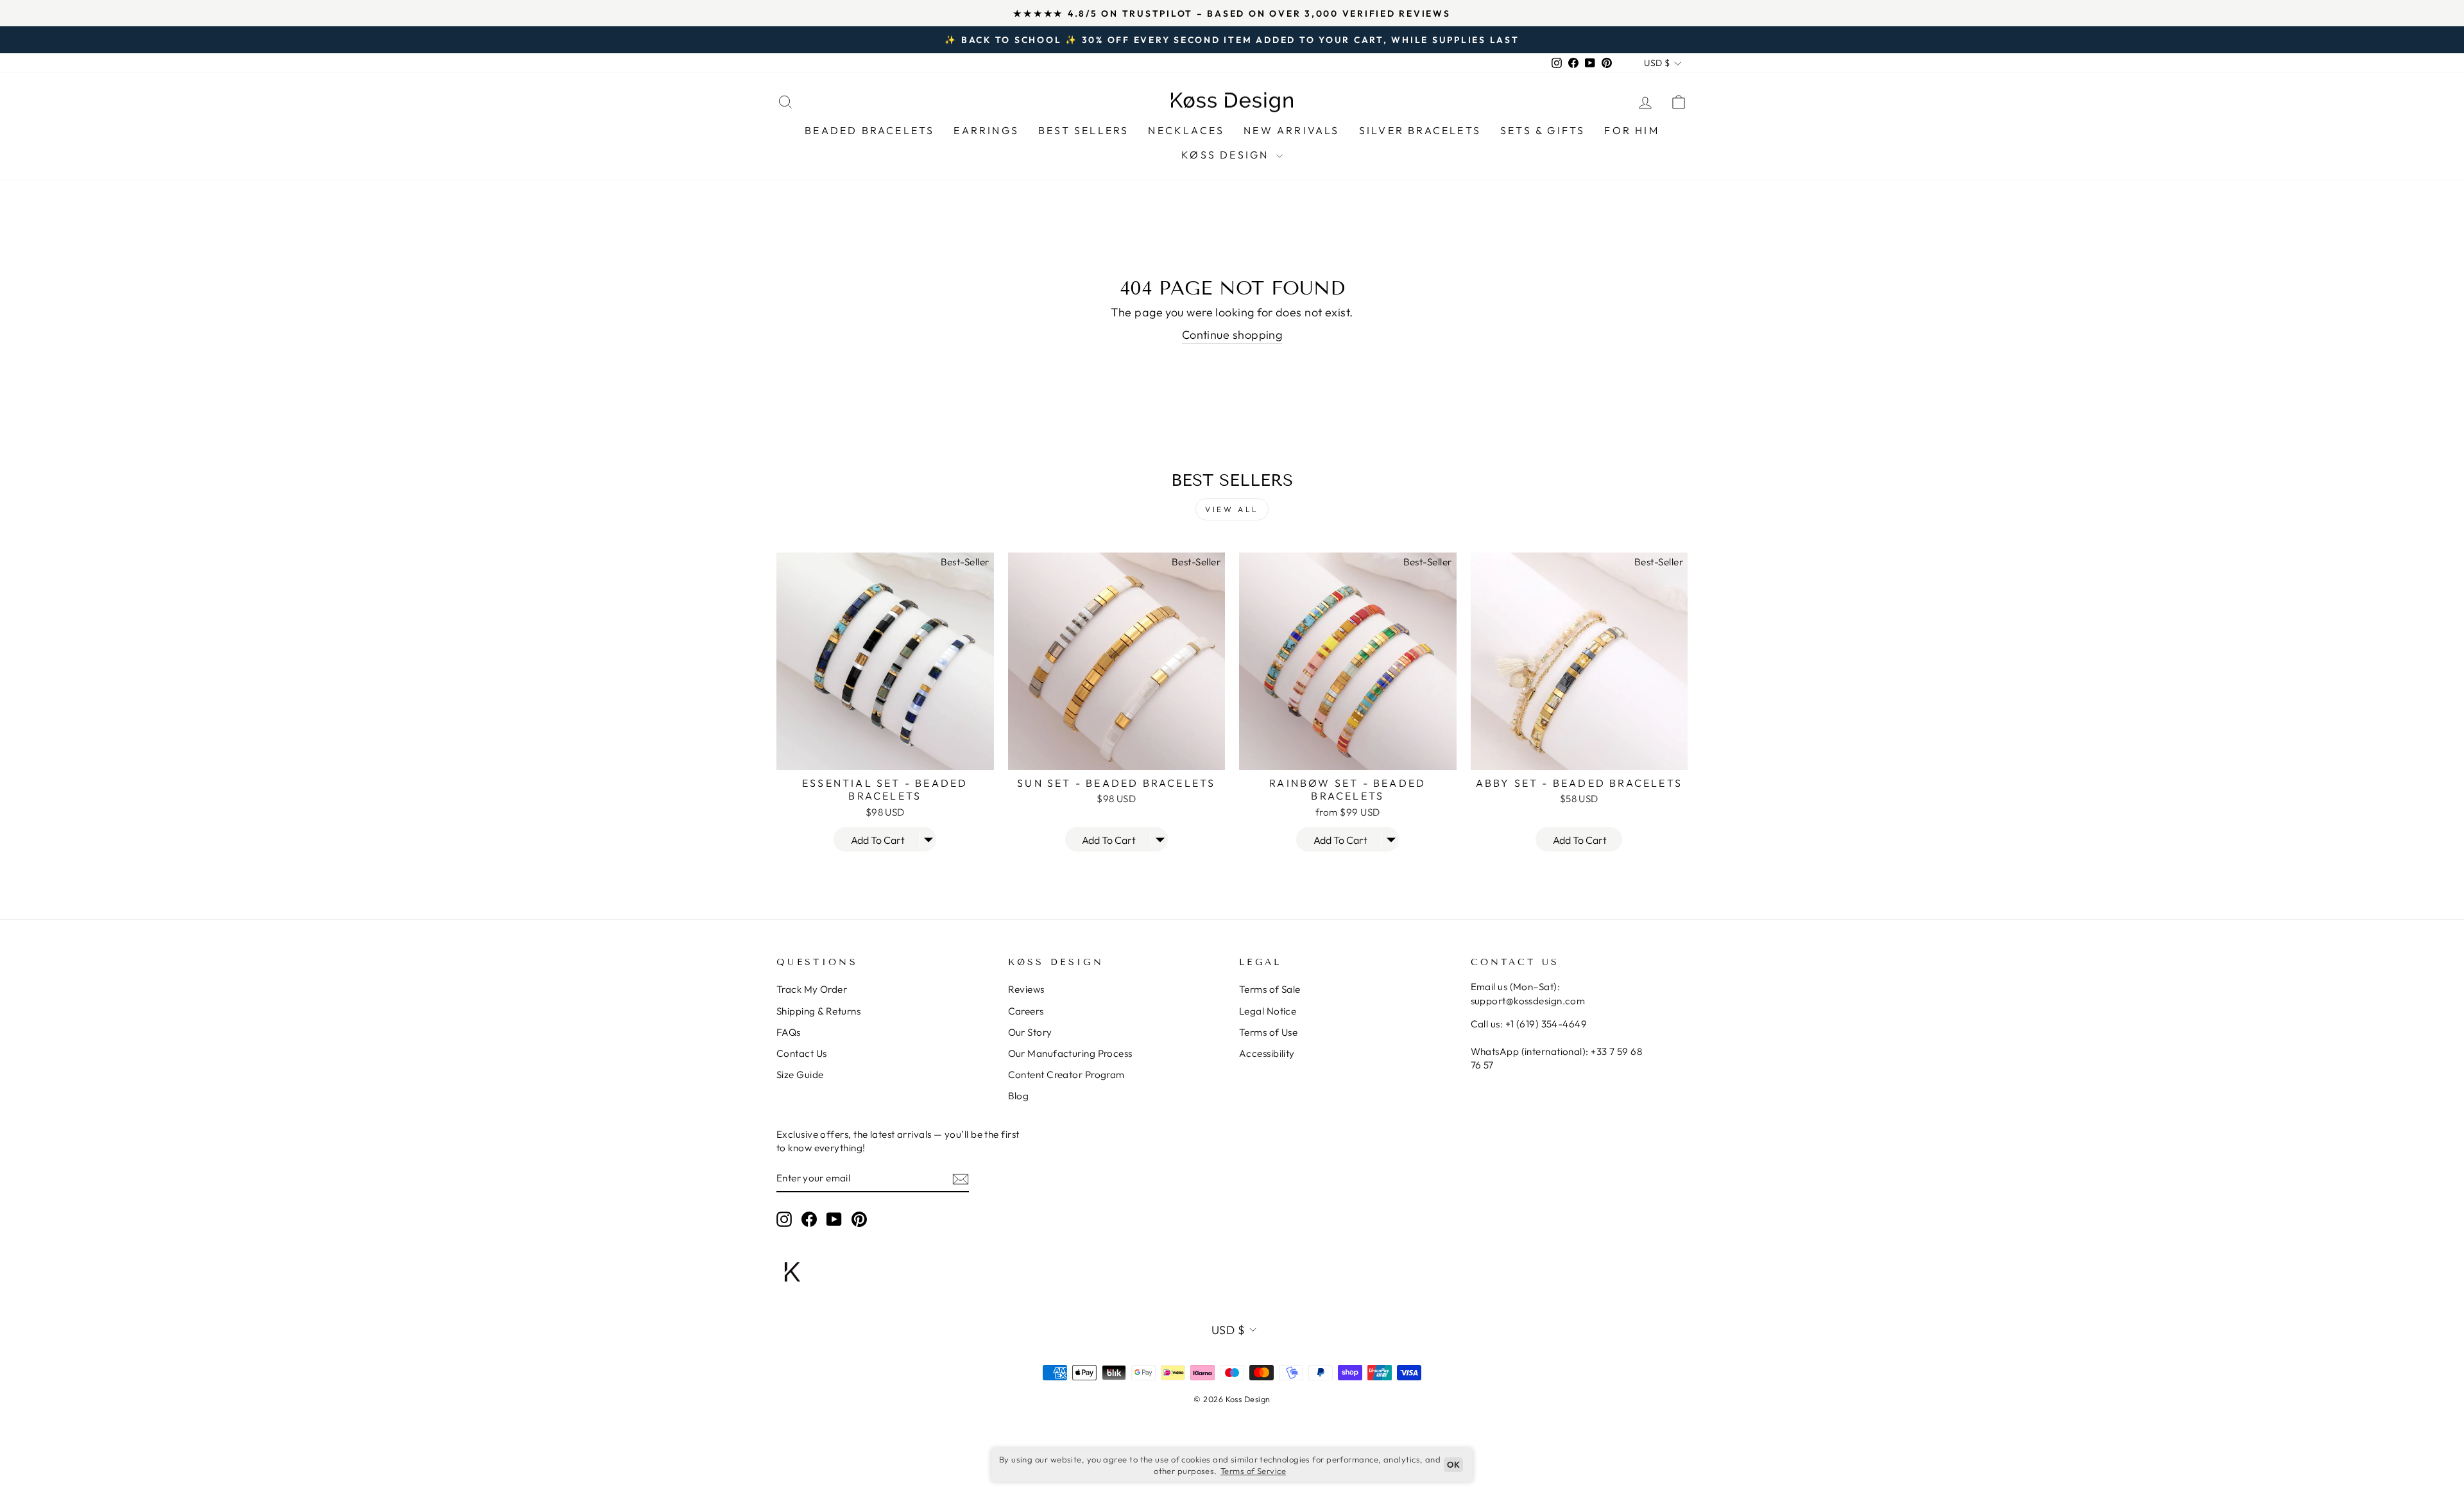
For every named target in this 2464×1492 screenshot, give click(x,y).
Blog (1019, 1096)
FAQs (789, 1032)
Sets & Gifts (1543, 130)
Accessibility (1267, 1053)
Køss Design (1227, 155)
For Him (1631, 130)
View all (1232, 509)
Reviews (1026, 989)
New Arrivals (1291, 130)
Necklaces (1186, 130)
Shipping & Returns (818, 1011)
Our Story (1030, 1032)
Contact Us (802, 1053)
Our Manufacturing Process (1070, 1053)
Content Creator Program (1066, 1075)
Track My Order (812, 989)
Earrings (986, 130)
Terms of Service (1253, 1471)
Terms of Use (1268, 1032)
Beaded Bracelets (869, 130)
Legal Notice (1268, 1011)
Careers (1026, 1011)
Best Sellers (1083, 130)
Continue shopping (1232, 335)
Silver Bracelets (1420, 130)
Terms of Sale (1270, 989)
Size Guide (800, 1075)
